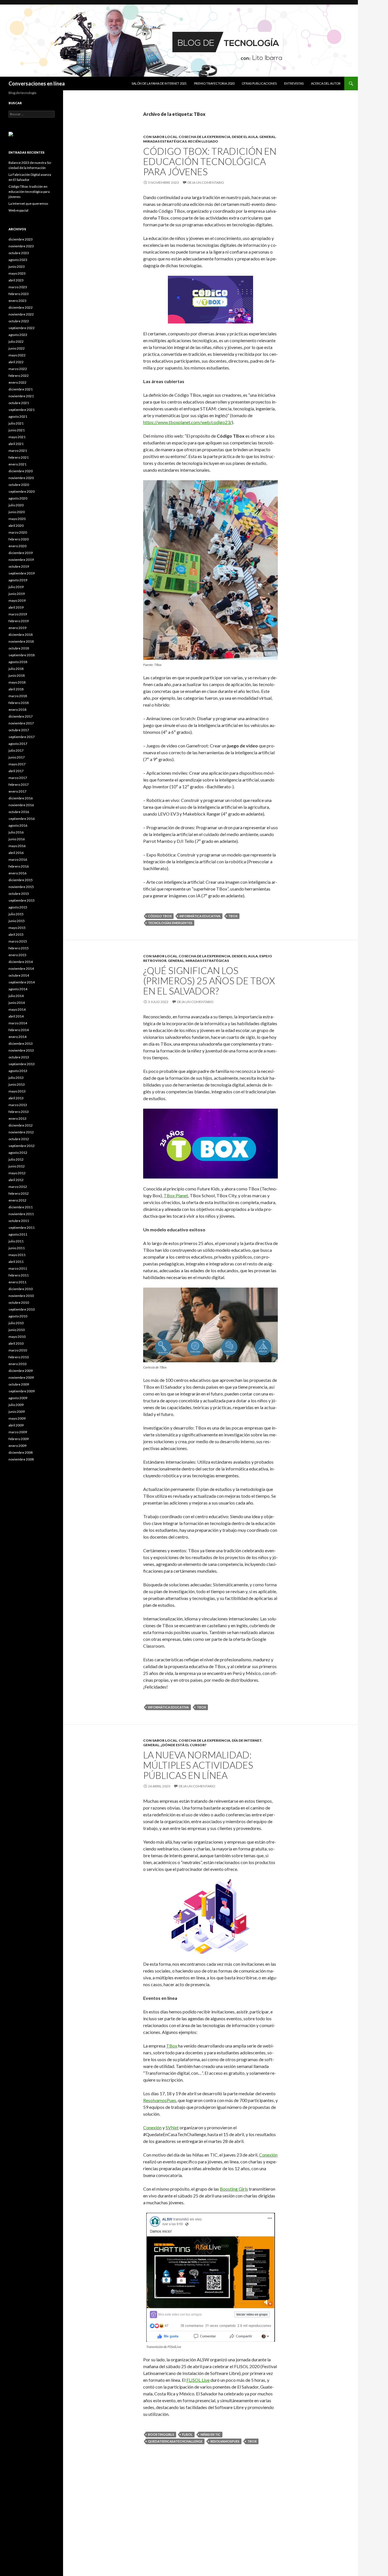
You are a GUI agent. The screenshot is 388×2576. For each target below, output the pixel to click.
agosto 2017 (18, 744)
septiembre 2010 (22, 1309)
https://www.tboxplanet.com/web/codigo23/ (187, 422)
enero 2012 (17, 1200)
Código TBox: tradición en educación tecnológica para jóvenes (210, 161)
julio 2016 (16, 832)
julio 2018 (16, 669)
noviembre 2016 (21, 805)
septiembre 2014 (22, 982)
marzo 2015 (18, 941)
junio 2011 (17, 1248)
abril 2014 (16, 1016)
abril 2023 (16, 280)
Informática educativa (200, 916)
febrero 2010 (19, 1357)
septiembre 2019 (22, 573)
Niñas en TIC (210, 2434)
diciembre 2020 (21, 471)
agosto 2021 (18, 416)
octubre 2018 (19, 648)
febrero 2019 (19, 621)
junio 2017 (17, 757)
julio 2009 (16, 1405)
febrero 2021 (19, 457)
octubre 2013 (19, 1057)
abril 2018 (16, 689)
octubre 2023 (19, 253)
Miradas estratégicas (165, 141)
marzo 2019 (18, 614)
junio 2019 (17, 594)
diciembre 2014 (21, 962)
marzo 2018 (18, 696)
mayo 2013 (17, 1091)
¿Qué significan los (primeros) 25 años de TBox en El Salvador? (209, 981)
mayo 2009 (17, 1418)
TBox (233, 916)
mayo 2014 (17, 1009)
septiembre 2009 (22, 1391)
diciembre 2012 (21, 1125)
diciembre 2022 (21, 307)
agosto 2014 (18, 989)
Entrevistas (294, 83)
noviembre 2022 (21, 314)
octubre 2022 (19, 321)
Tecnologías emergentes (170, 923)
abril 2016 (16, 853)
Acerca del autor (326, 83)
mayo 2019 (17, 600)
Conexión (152, 2127)
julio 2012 (16, 1159)
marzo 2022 (18, 369)
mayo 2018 (17, 682)
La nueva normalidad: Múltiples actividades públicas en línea (198, 1765)
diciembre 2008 (21, 1452)
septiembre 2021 (22, 410)
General (267, 137)
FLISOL (187, 2434)
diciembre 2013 (21, 1043)
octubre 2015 (19, 894)
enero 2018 (17, 710)
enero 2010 (17, 1364)
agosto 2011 (18, 1234)
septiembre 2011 (22, 1228)
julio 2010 (16, 1323)
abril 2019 (16, 607)
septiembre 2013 (22, 1064)
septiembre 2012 (22, 1146)
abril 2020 (16, 526)
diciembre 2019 (21, 553)
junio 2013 (17, 1084)
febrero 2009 (19, 1439)
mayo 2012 (17, 1173)
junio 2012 (17, 1166)
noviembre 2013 (21, 1050)
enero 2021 (17, 464)
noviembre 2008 (21, 1459)
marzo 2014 (18, 1023)
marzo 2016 (18, 859)
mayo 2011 (17, 1255)
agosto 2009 (18, 1398)
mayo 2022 (17, 355)
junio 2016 (17, 839)
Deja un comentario (206, 182)
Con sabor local (160, 137)
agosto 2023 (18, 260)
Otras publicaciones (259, 83)
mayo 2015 (17, 928)
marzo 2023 (18, 287)
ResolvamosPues (160, 2100)
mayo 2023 (17, 273)
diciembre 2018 (21, 635)
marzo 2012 (18, 1187)
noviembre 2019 (21, 560)
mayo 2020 (17, 519)
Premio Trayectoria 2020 (214, 83)
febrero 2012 (19, 1193)
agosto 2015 (18, 907)
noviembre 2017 (21, 723)
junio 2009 (17, 1412)
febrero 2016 (19, 866)
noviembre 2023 (21, 246)
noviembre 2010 (21, 1296)
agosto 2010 (18, 1316)
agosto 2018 (18, 662)
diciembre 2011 (21, 1207)
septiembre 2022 (22, 328)
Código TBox (160, 916)
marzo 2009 (18, 1432)
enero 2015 (17, 955)
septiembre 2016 (22, 819)
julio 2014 (16, 996)
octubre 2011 (19, 1221)
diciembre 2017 (21, 716)
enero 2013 (17, 1118)
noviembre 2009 (21, 1377)
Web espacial (18, 210)
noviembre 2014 (21, 969)
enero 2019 (17, 628)
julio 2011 (16, 1241)
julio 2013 (16, 1078)
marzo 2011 (18, 1268)
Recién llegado (203, 141)
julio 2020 (16, 505)
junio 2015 (17, 921)
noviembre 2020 (21, 478)
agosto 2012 (18, 1153)
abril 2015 (16, 934)
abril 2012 (16, 1180)
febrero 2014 (19, 1030)
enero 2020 (17, 546)
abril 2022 (16, 362)
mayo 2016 (17, 846)
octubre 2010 (19, 1302)
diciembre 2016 (21, 798)
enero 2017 (17, 791)
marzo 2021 (18, 451)
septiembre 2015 (22, 900)
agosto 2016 (18, 825)
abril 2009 (16, 1425)
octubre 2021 (19, 403)
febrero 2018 (19, 703)
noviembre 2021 (21, 396)
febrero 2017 (19, 785)
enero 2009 (17, 1446)
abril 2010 (16, 1343)
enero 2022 (17, 382)
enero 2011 (17, 1282)
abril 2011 (16, 1262)
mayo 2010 (17, 1337)
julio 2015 (16, 914)
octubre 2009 (19, 1384)
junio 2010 (17, 1330)
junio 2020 (17, 512)
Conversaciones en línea (37, 83)
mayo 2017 (17, 764)
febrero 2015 (19, 948)
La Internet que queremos (28, 203)
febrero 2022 (19, 376)
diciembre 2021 (21, 389)
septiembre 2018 (22, 655)
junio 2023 (17, 267)
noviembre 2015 (21, 887)
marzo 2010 (18, 1350)
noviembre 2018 (21, 641)
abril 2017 (16, 771)
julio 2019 (16, 587)
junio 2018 (17, 675)
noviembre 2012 (21, 1132)
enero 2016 (17, 873)
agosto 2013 (18, 1071)
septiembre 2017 (22, 737)
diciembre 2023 (21, 239)
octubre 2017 (19, 730)
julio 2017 (16, 750)
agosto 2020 (18, 498)
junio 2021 (17, 430)
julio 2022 (16, 341)
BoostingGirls (161, 2434)
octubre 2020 (19, 485)
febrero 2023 (19, 294)
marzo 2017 (18, 778)
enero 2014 (17, 1037)
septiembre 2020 (22, 491)
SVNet (172, 2127)
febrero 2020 (19, 539)
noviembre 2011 (21, 1214)
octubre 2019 (19, 566)
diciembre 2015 (21, 880)
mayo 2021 (17, 437)
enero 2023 (17, 301)
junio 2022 (17, 348)
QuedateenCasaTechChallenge (175, 2441)
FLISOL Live (198, 2380)
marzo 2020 (18, 532)
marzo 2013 (18, 1105)
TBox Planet (176, 1195)
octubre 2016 (19, 812)
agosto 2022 (18, 335)
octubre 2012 (19, 1139)
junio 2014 (17, 1003)
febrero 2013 (19, 1112)
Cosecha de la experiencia (205, 137)
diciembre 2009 (21, 1371)
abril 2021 (16, 444)
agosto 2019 (18, 580)
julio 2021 (16, 423)
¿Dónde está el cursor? (183, 1745)
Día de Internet (247, 1740)
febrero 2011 (19, 1275)
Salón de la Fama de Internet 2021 (159, 83)
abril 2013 (16, 1098)
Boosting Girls (234, 2189)
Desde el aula (245, 137)
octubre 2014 (19, 975)
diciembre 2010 (21, 1289)
